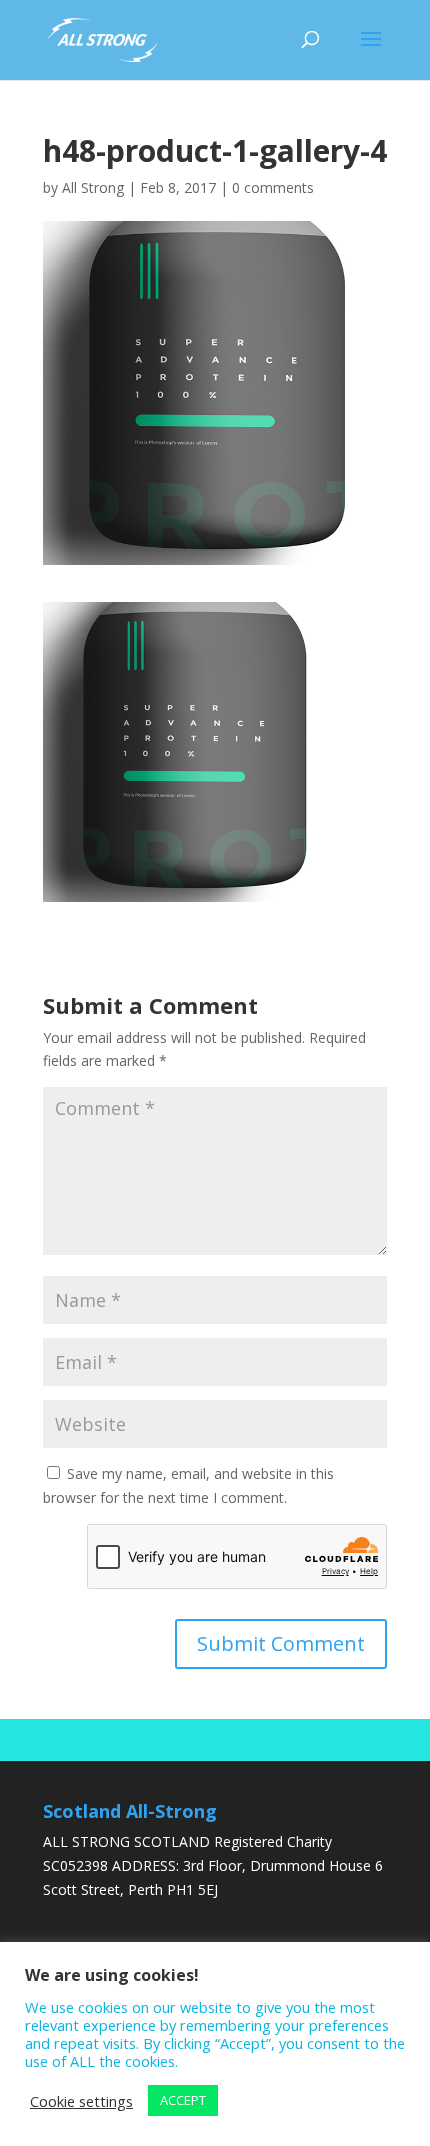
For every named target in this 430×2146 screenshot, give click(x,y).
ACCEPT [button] (183, 2100)
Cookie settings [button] (81, 2101)
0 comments (273, 187)
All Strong (93, 187)
